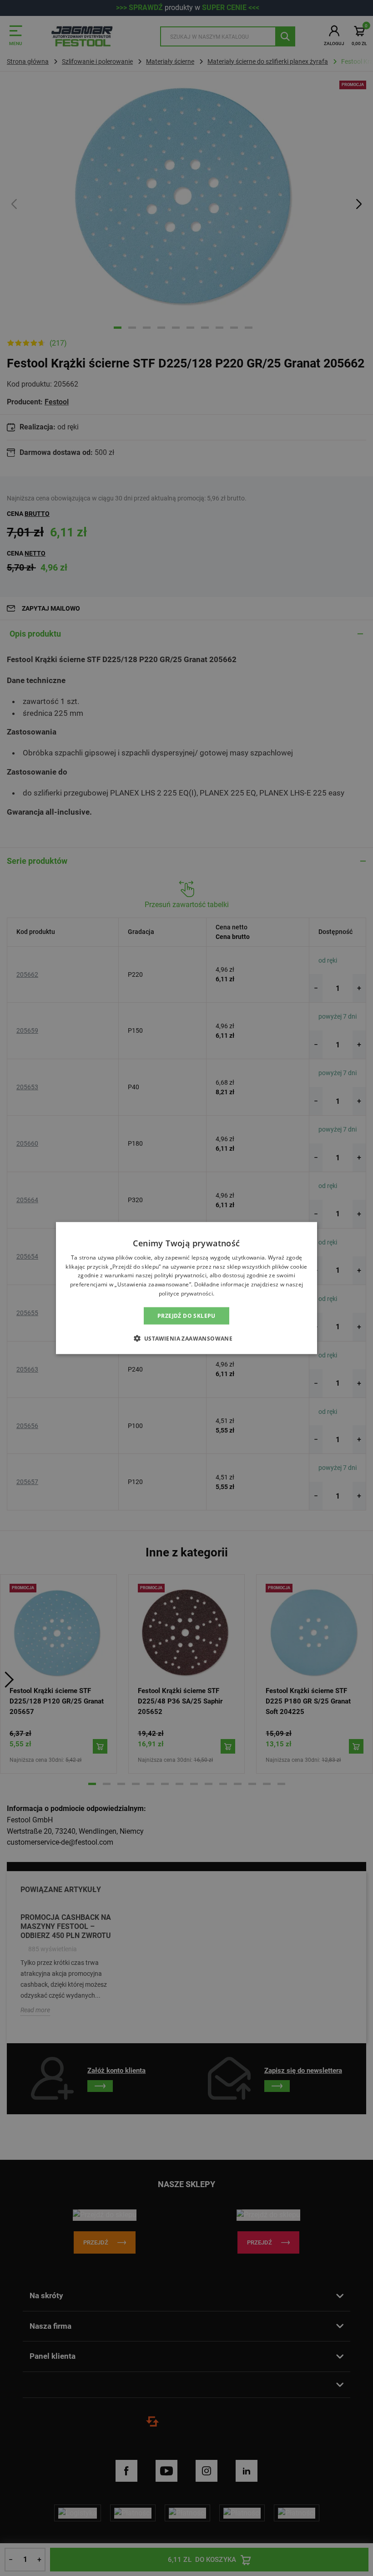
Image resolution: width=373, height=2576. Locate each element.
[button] (187, 1338)
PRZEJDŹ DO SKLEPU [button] (186, 1315)
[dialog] (186, 1288)
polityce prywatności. (186, 1293)
